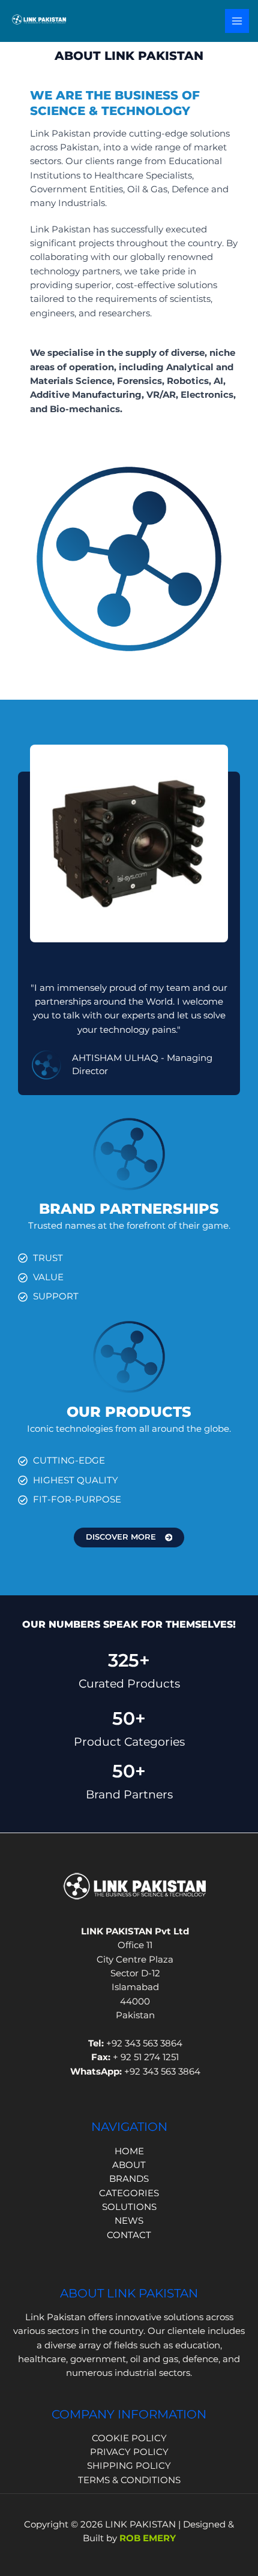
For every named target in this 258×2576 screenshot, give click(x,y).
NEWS (129, 2221)
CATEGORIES (129, 2193)
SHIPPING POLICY (129, 2466)
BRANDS (129, 2179)
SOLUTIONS (129, 2207)
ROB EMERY (148, 2538)
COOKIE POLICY (129, 2438)
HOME (129, 2151)
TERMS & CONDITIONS (129, 2480)
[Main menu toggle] (237, 21)
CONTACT (129, 2235)
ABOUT (129, 2165)
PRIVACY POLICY (129, 2452)
